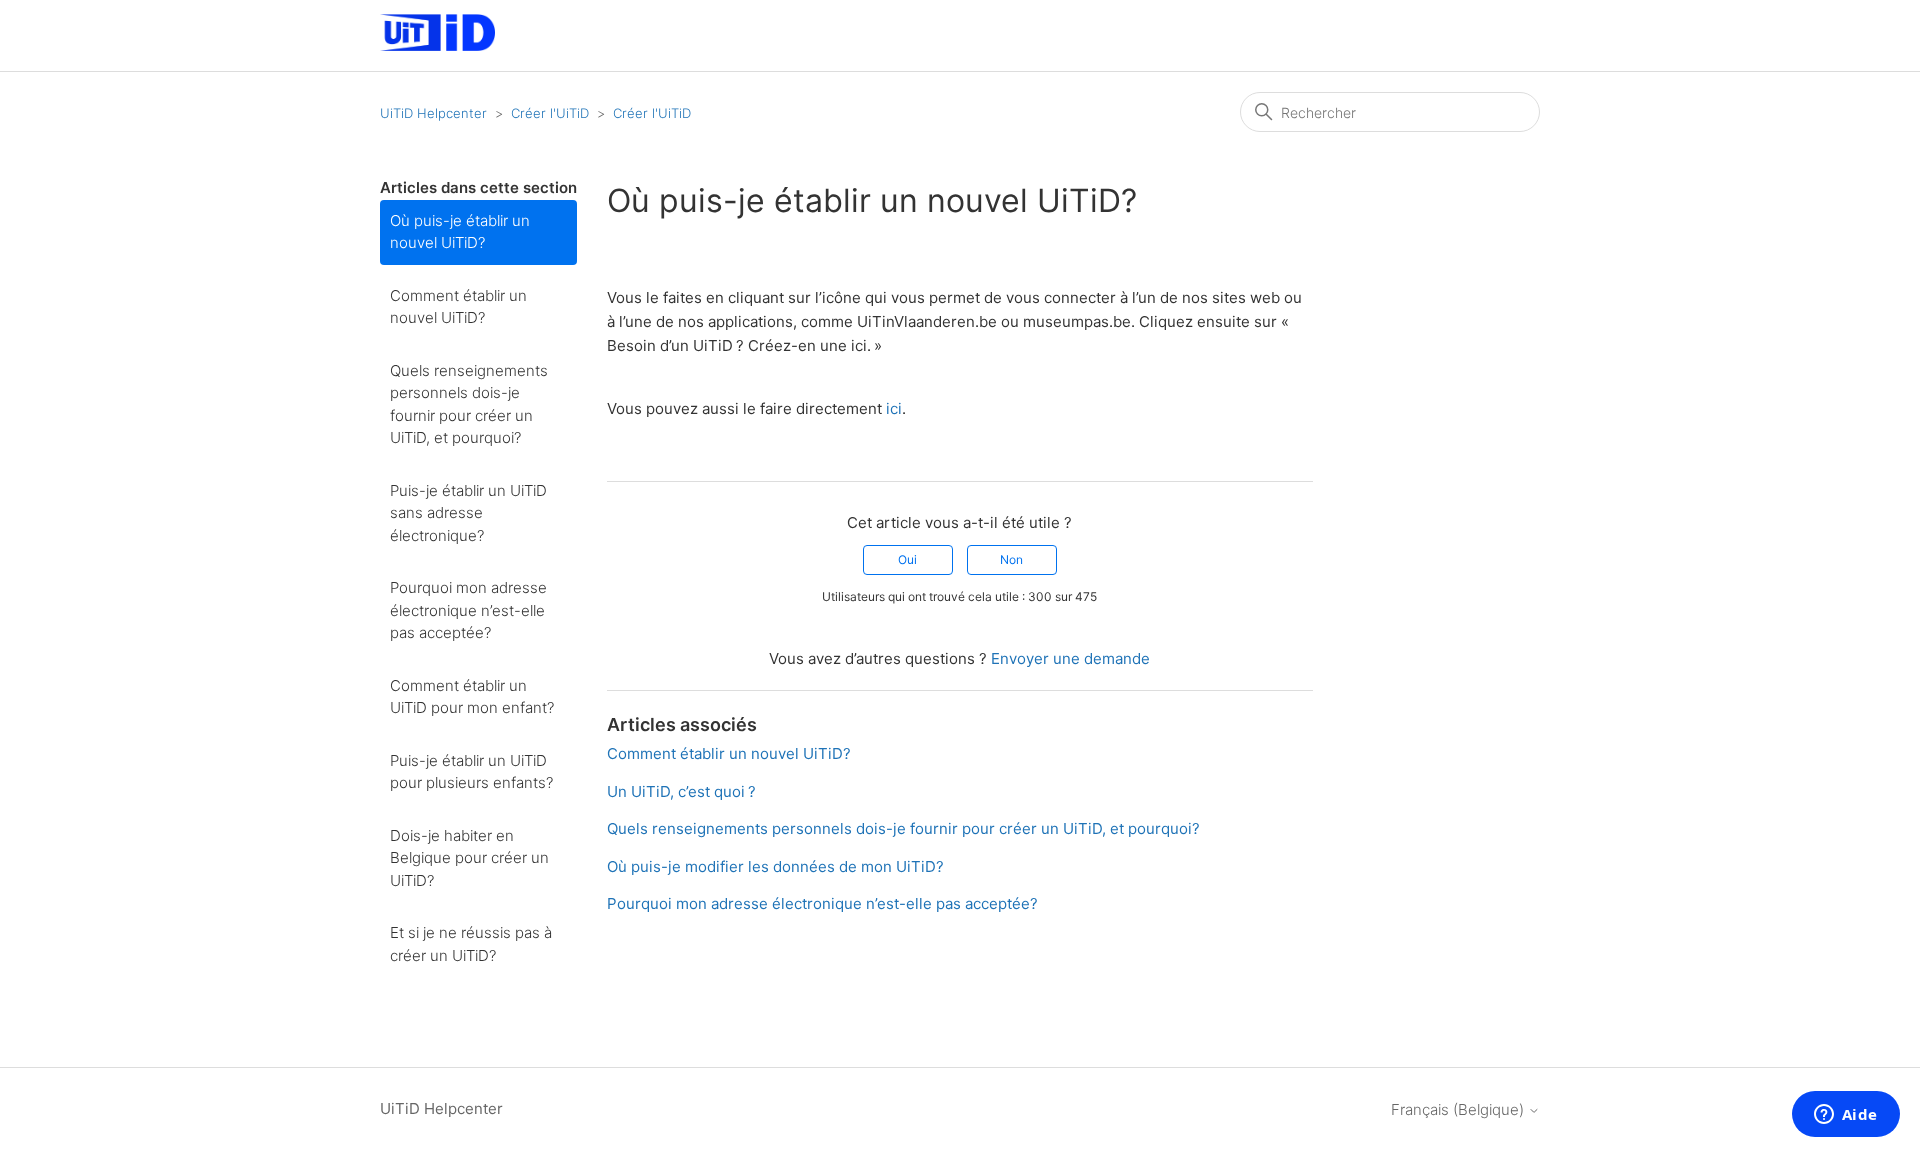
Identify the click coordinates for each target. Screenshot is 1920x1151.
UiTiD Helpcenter (433, 113)
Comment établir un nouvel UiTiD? (458, 307)
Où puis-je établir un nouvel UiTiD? (460, 232)
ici (894, 408)
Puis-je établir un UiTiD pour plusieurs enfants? (471, 772)
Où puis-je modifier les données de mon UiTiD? (775, 866)
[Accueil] (437, 45)
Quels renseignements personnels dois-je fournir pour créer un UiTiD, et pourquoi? (469, 404)
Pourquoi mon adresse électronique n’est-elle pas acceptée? (468, 610)
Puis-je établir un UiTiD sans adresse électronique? (468, 513)
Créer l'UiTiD (550, 113)
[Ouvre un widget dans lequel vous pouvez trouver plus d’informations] (1845, 1116)
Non (1011, 559)
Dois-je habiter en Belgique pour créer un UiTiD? (469, 858)
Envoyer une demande (1070, 658)
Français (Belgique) (1459, 1109)
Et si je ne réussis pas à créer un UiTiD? (471, 944)
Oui (907, 559)
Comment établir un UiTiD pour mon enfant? (472, 697)
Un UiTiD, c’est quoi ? (681, 791)
